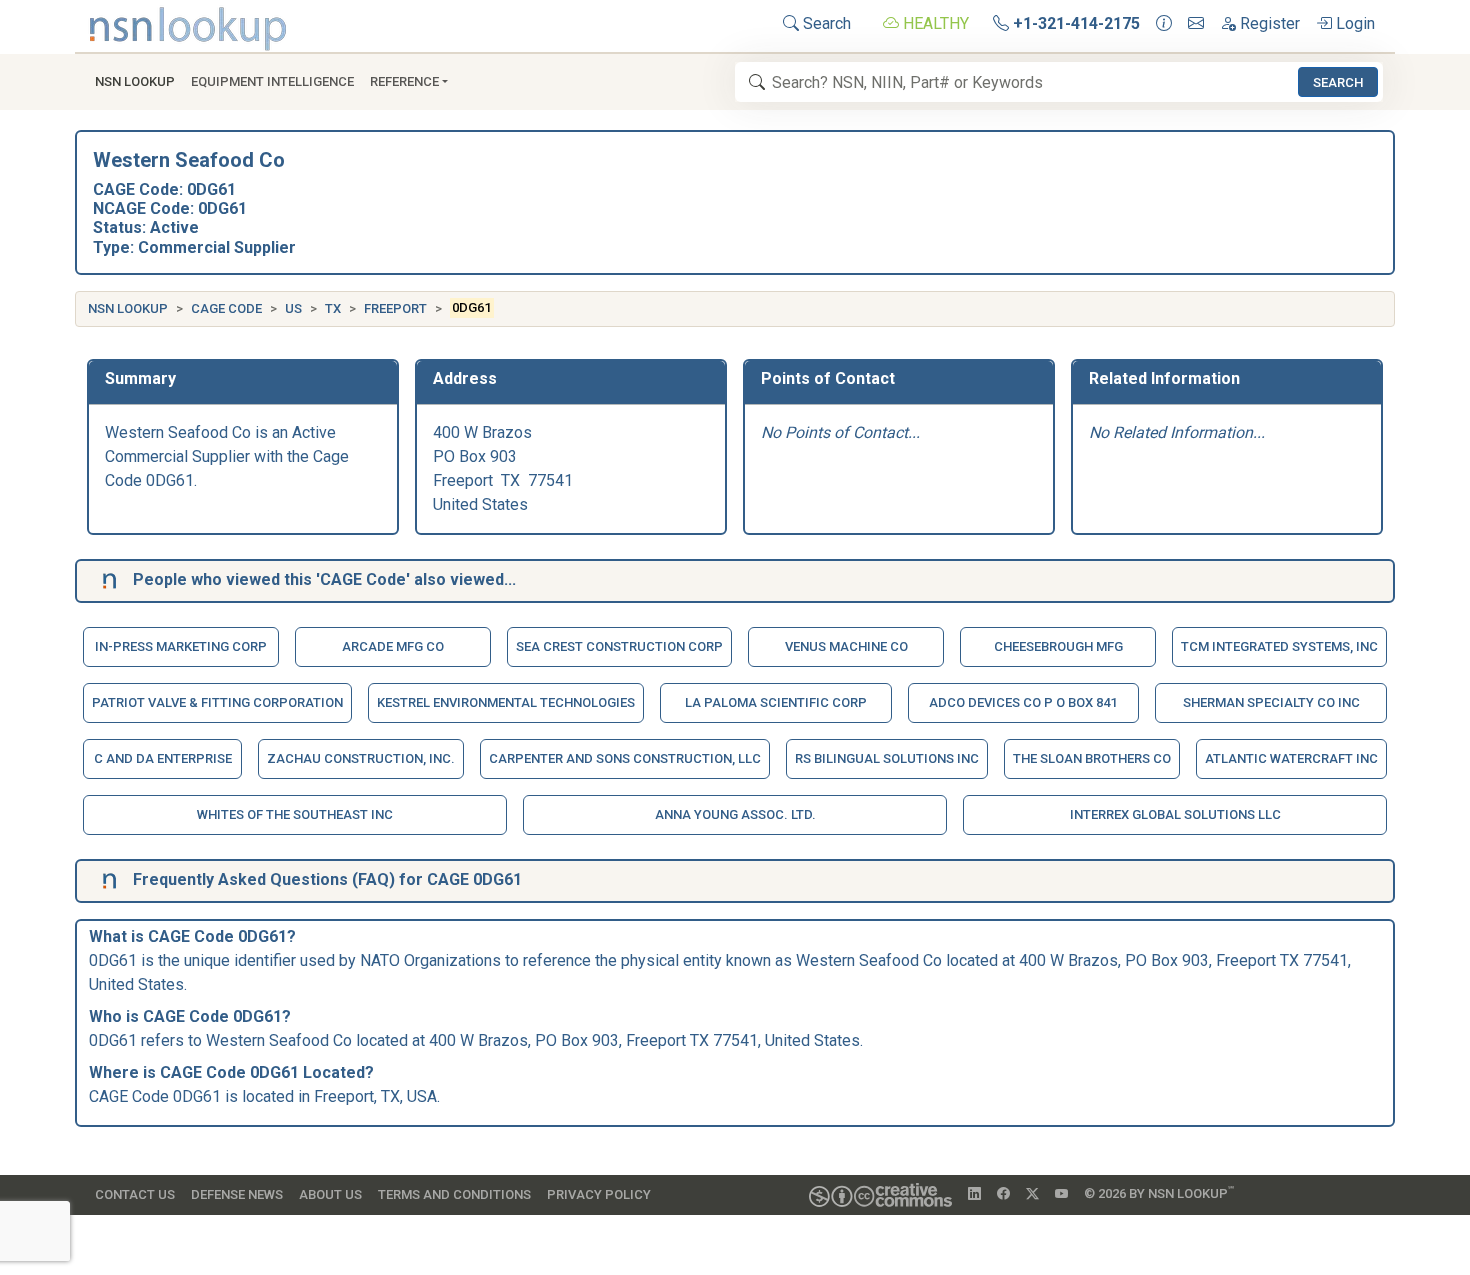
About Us (330, 1194)
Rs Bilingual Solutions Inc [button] (887, 758)
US (293, 308)
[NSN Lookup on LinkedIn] (974, 1194)
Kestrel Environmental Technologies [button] (506, 702)
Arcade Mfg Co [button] (393, 646)
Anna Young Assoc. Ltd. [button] (735, 814)
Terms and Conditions (454, 1194)
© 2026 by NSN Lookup (1159, 1192)
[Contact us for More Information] (1164, 24)
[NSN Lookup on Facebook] (1003, 1194)
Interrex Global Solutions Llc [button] (1175, 814)
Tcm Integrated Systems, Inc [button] (1279, 646)
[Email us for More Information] (1196, 24)
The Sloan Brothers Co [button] (1092, 758)
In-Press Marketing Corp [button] (181, 646)
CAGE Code (226, 308)
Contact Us (135, 1194)
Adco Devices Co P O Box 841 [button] (1023, 702)
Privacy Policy (599, 1194)
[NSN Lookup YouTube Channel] (1061, 1194)
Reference (404, 81)
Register (1268, 23)
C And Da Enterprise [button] (163, 758)
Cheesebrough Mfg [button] (1058, 646)
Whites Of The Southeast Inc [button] (295, 814)
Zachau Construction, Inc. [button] (361, 758)
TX (333, 308)
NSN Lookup (128, 308)
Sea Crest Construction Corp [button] (619, 646)
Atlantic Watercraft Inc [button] (1291, 758)
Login (1353, 23)
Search (825, 23)
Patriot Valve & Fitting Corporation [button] (217, 702)
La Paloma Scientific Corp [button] (776, 702)
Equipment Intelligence (272, 81)
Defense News (237, 1194)
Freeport (395, 308)
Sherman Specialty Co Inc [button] (1271, 702)
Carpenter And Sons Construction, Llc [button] (625, 758)
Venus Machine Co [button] (846, 646)
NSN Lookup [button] (135, 81)
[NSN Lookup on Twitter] (1032, 1194)
